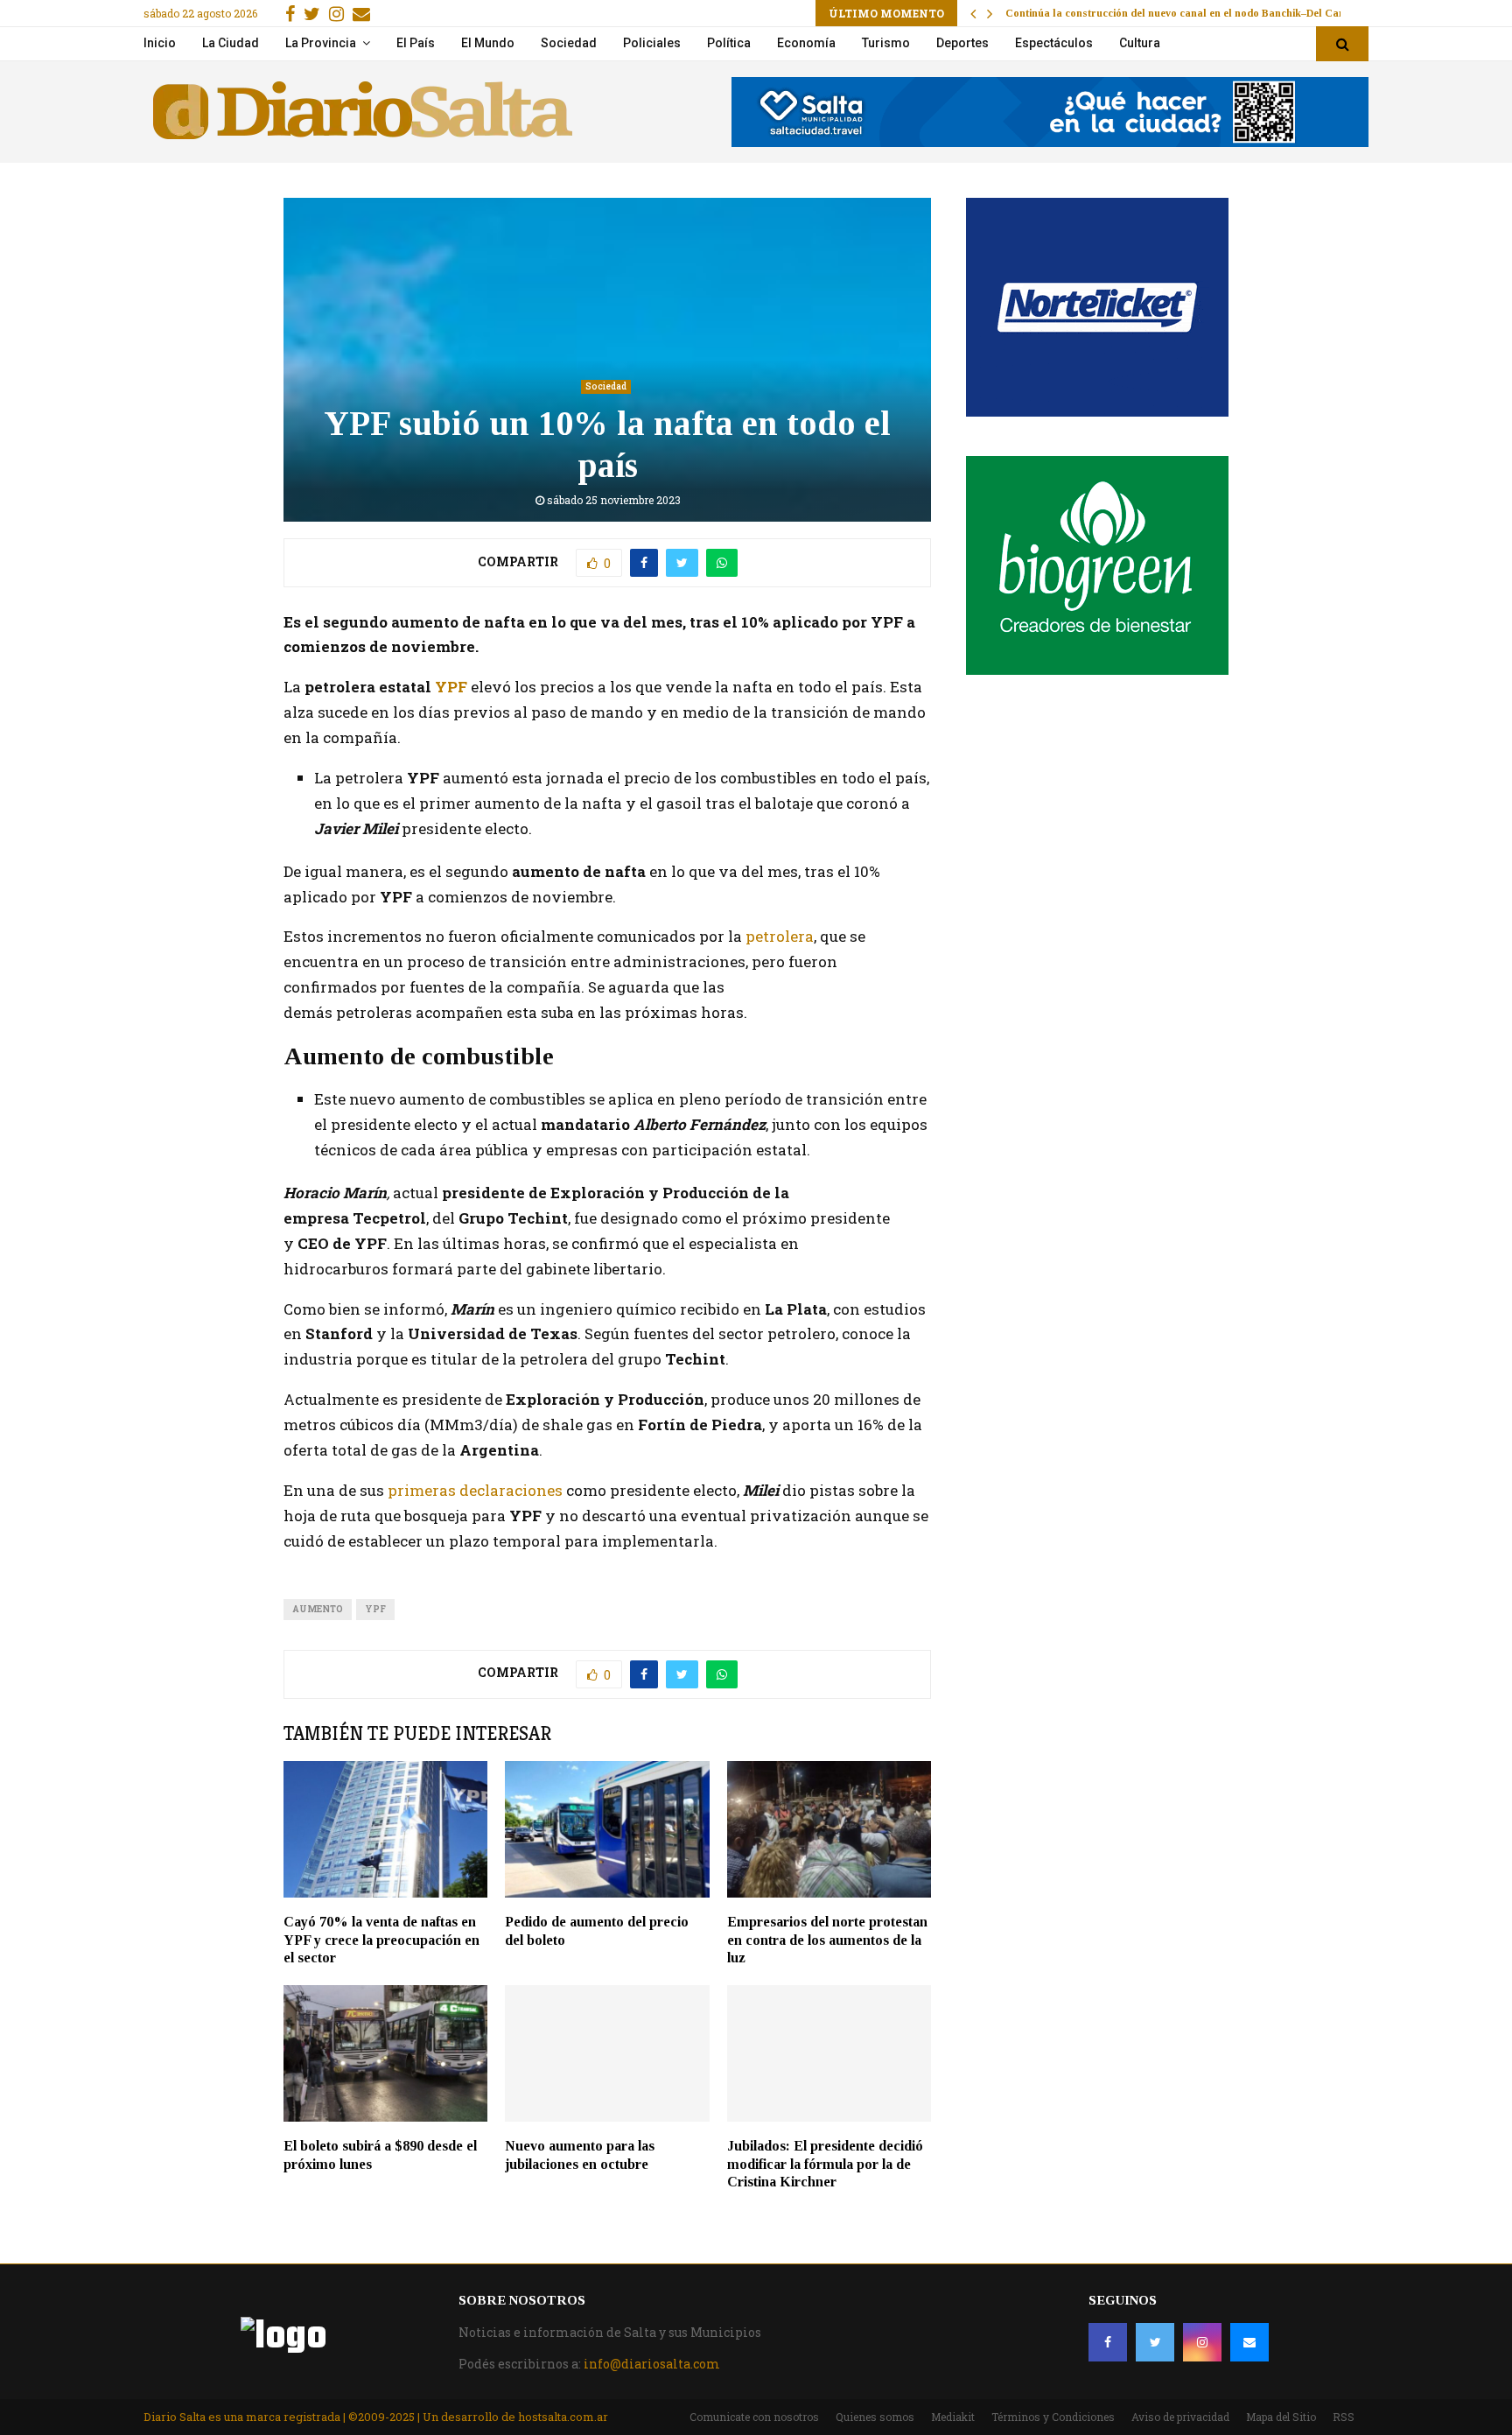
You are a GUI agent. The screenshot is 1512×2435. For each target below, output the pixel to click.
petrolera (780, 936)
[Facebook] (1108, 2342)
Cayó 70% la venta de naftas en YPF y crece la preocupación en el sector (381, 1940)
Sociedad (569, 43)
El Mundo (488, 43)
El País (416, 43)
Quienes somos (875, 2417)
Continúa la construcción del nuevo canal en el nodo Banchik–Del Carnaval (1188, 13)
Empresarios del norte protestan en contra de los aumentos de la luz (827, 1940)
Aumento (318, 1609)
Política (729, 43)
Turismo (886, 43)
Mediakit (953, 2417)
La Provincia (321, 43)
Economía (806, 43)
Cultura (1140, 43)
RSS (1344, 2417)
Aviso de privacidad (1180, 2417)
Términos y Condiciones (1053, 2417)
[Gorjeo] (1155, 2342)
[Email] (1249, 2342)
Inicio (160, 43)
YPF (451, 687)
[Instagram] (1202, 2342)
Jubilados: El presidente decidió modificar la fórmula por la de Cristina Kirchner (825, 2164)
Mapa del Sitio (1281, 2417)
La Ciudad (231, 43)
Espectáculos (1054, 43)
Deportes (962, 43)
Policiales (652, 43)
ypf (375, 1609)
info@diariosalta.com (652, 2364)
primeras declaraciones (475, 1490)
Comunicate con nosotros (754, 2417)
